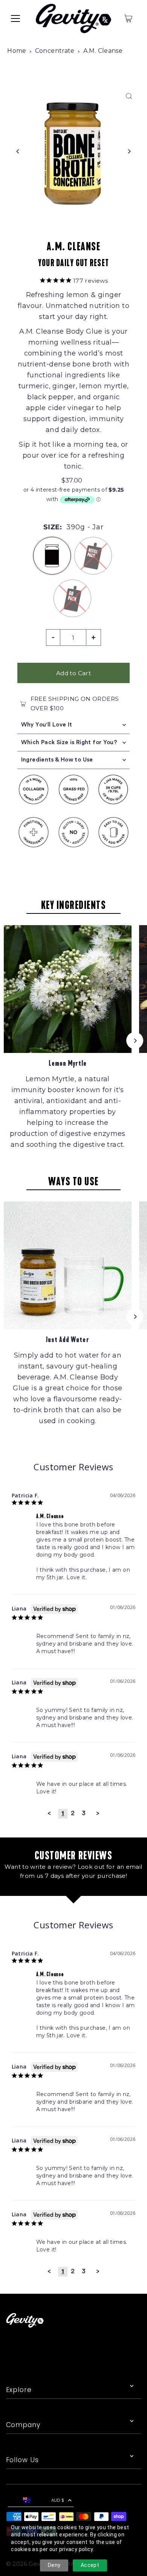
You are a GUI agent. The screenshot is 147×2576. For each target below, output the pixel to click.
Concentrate (55, 51)
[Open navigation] (15, 18)
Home (17, 51)
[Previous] (18, 151)
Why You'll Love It (47, 725)
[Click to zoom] (129, 96)
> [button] (98, 1813)
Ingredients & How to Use (57, 760)
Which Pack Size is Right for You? (69, 742)
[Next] (129, 151)
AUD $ (58, 2500)
